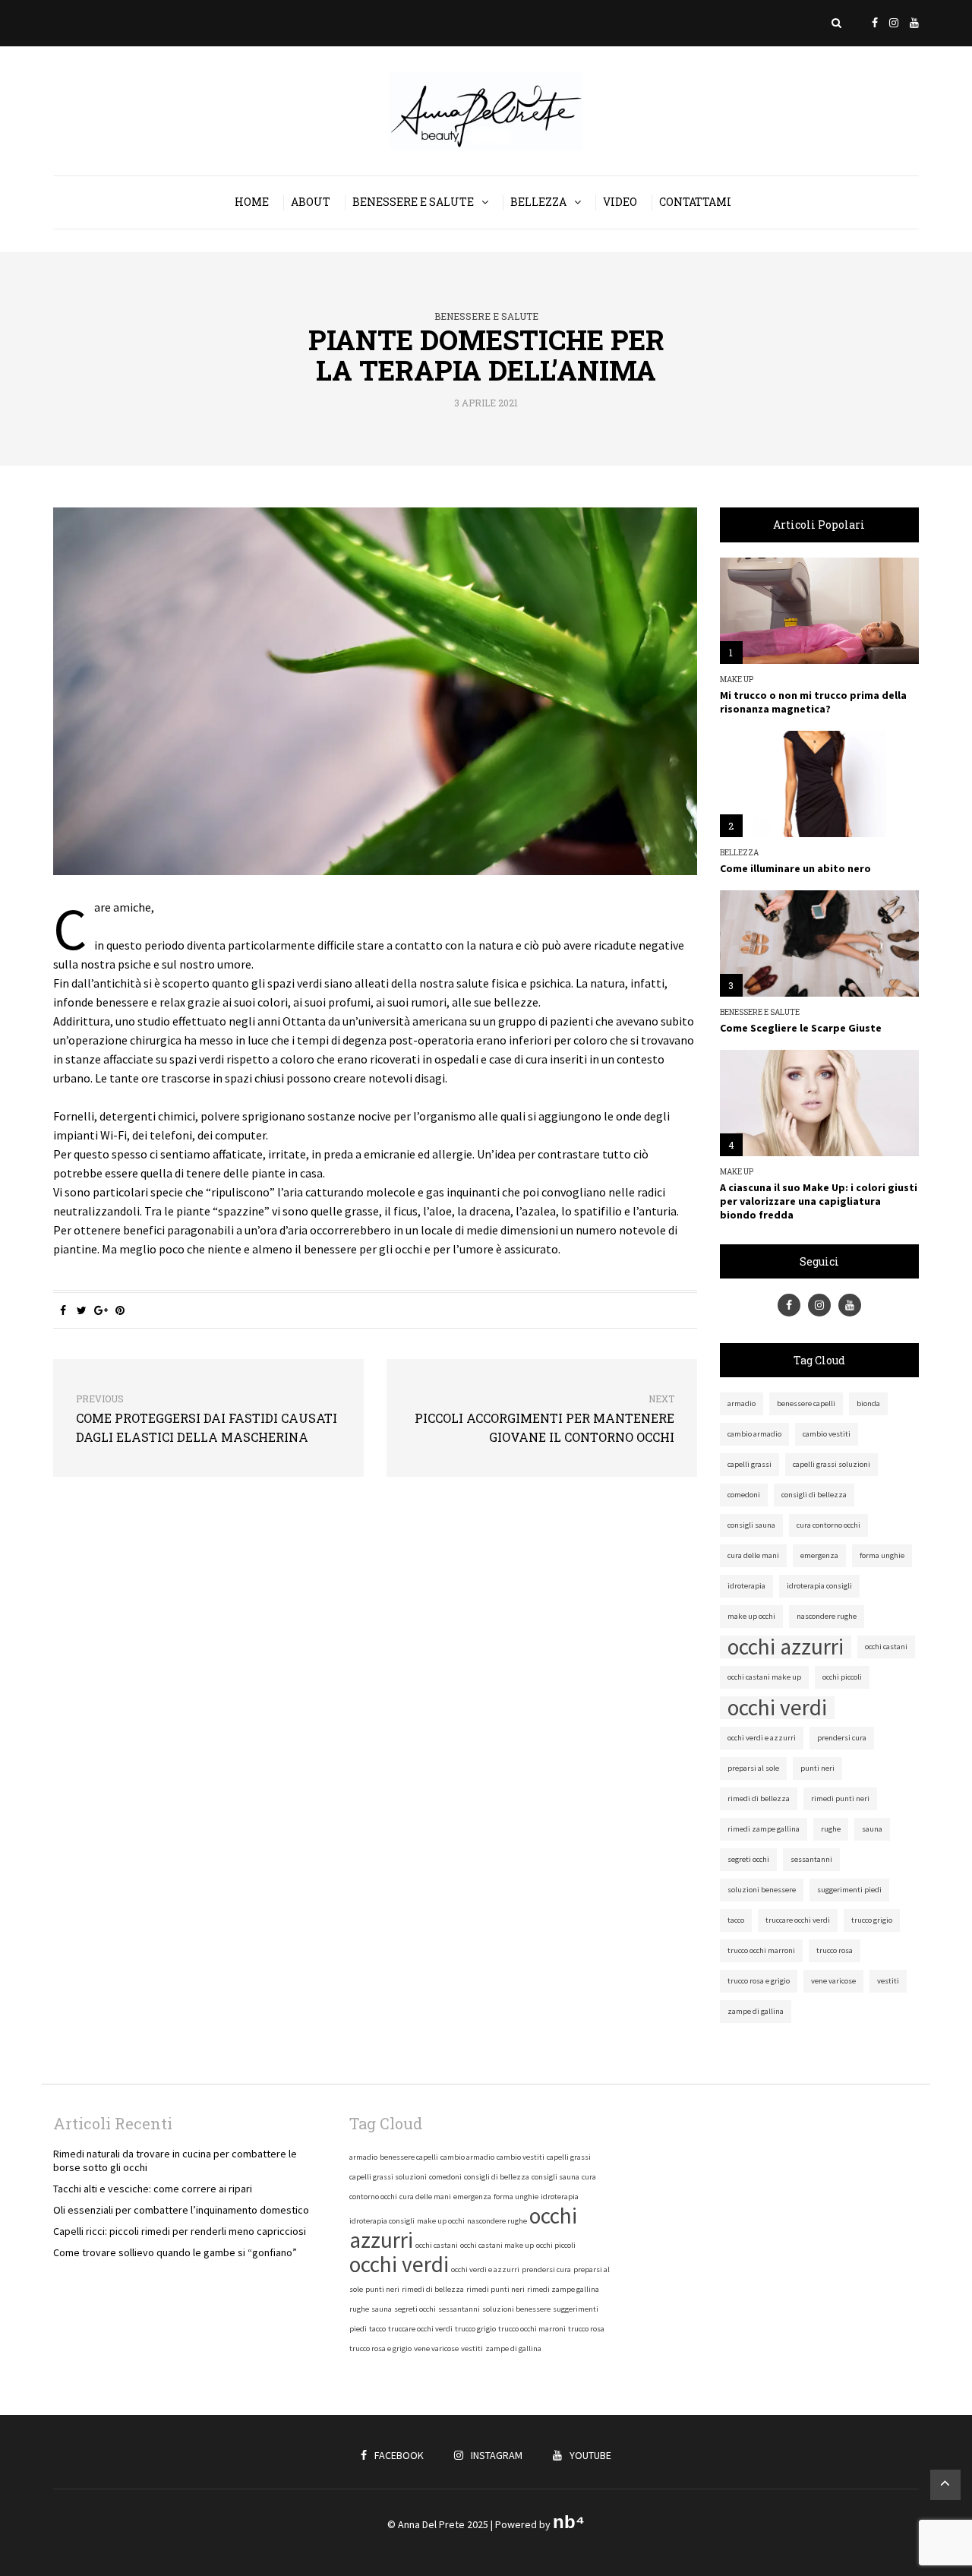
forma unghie (882, 1555)
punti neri (817, 1768)
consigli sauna (751, 1525)
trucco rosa (835, 1950)
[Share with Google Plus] (101, 1310)
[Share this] (63, 1310)
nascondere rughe (827, 1616)
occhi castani (886, 1647)
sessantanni (811, 1859)
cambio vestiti (827, 1434)
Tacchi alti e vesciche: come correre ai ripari (153, 2189)
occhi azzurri (786, 1647)
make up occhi (751, 1616)
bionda (868, 1403)
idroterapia (746, 1586)
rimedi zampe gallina (764, 1829)
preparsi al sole (753, 1768)
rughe (831, 1829)
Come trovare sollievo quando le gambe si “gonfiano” (175, 2252)
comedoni (744, 1495)
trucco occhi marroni (761, 1950)
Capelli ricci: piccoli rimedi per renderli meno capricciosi (180, 2231)
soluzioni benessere (762, 1890)
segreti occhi (748, 1859)
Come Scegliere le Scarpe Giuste (801, 1028)
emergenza (819, 1555)
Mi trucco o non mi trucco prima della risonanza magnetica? (813, 702)
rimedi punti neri (840, 1798)
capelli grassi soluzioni (832, 1464)
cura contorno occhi (828, 1525)
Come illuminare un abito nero (795, 868)
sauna (872, 1829)
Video (620, 202)
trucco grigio (872, 1920)
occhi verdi (777, 1708)
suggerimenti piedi (849, 1890)
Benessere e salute (413, 202)
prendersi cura (842, 1738)
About (311, 202)
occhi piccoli (842, 1677)
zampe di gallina (756, 2011)
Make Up (737, 680)
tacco (736, 1920)
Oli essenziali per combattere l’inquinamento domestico (181, 2210)
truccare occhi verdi (798, 1920)
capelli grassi (750, 1464)
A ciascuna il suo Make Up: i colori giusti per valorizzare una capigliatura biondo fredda (819, 1201)
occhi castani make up (764, 1677)
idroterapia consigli (819, 1586)
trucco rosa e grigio (759, 1981)
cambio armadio (754, 1434)
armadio (742, 1403)
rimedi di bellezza (759, 1798)
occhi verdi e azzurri (762, 1738)
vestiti (888, 1981)
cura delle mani (753, 1555)
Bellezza (538, 202)
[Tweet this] (82, 1310)
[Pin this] (120, 1310)
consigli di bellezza (814, 1495)
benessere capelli (806, 1403)
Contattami (695, 202)
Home (252, 202)
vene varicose (833, 1981)
